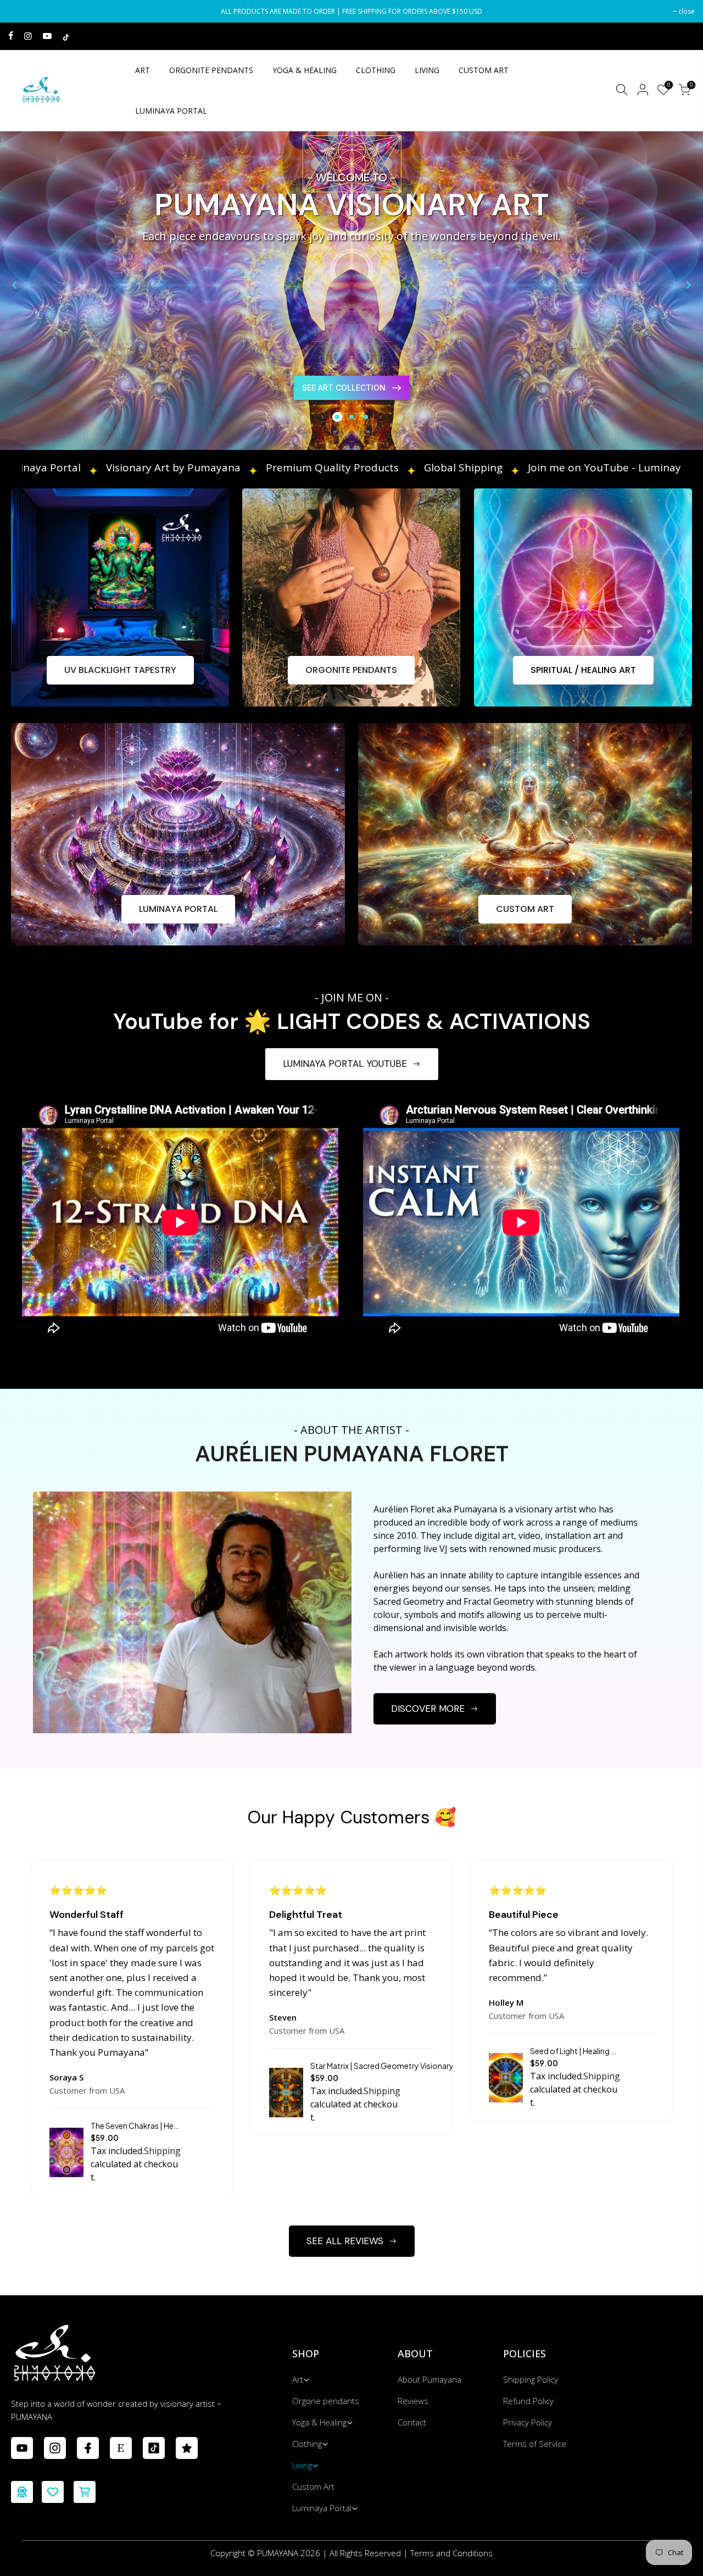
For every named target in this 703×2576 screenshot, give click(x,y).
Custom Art (313, 2486)
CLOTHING (376, 70)
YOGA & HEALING (305, 70)
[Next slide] (689, 285)
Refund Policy (528, 2401)
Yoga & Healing (319, 2422)
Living (302, 2465)
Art (298, 2379)
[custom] (22, 2448)
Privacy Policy (528, 2422)
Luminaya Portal (322, 2508)
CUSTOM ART (484, 70)
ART (143, 70)
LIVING (427, 70)
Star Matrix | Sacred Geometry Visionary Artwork (397, 2066)
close (22, 11)
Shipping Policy (531, 2379)
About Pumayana (429, 2379)
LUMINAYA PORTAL (171, 111)
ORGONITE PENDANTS (211, 70)
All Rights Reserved (365, 2553)
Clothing (307, 2444)
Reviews (413, 2401)
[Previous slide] (14, 285)
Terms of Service (535, 2444)
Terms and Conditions (451, 2553)
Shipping (162, 2151)
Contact (412, 2422)
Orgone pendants (326, 2401)
